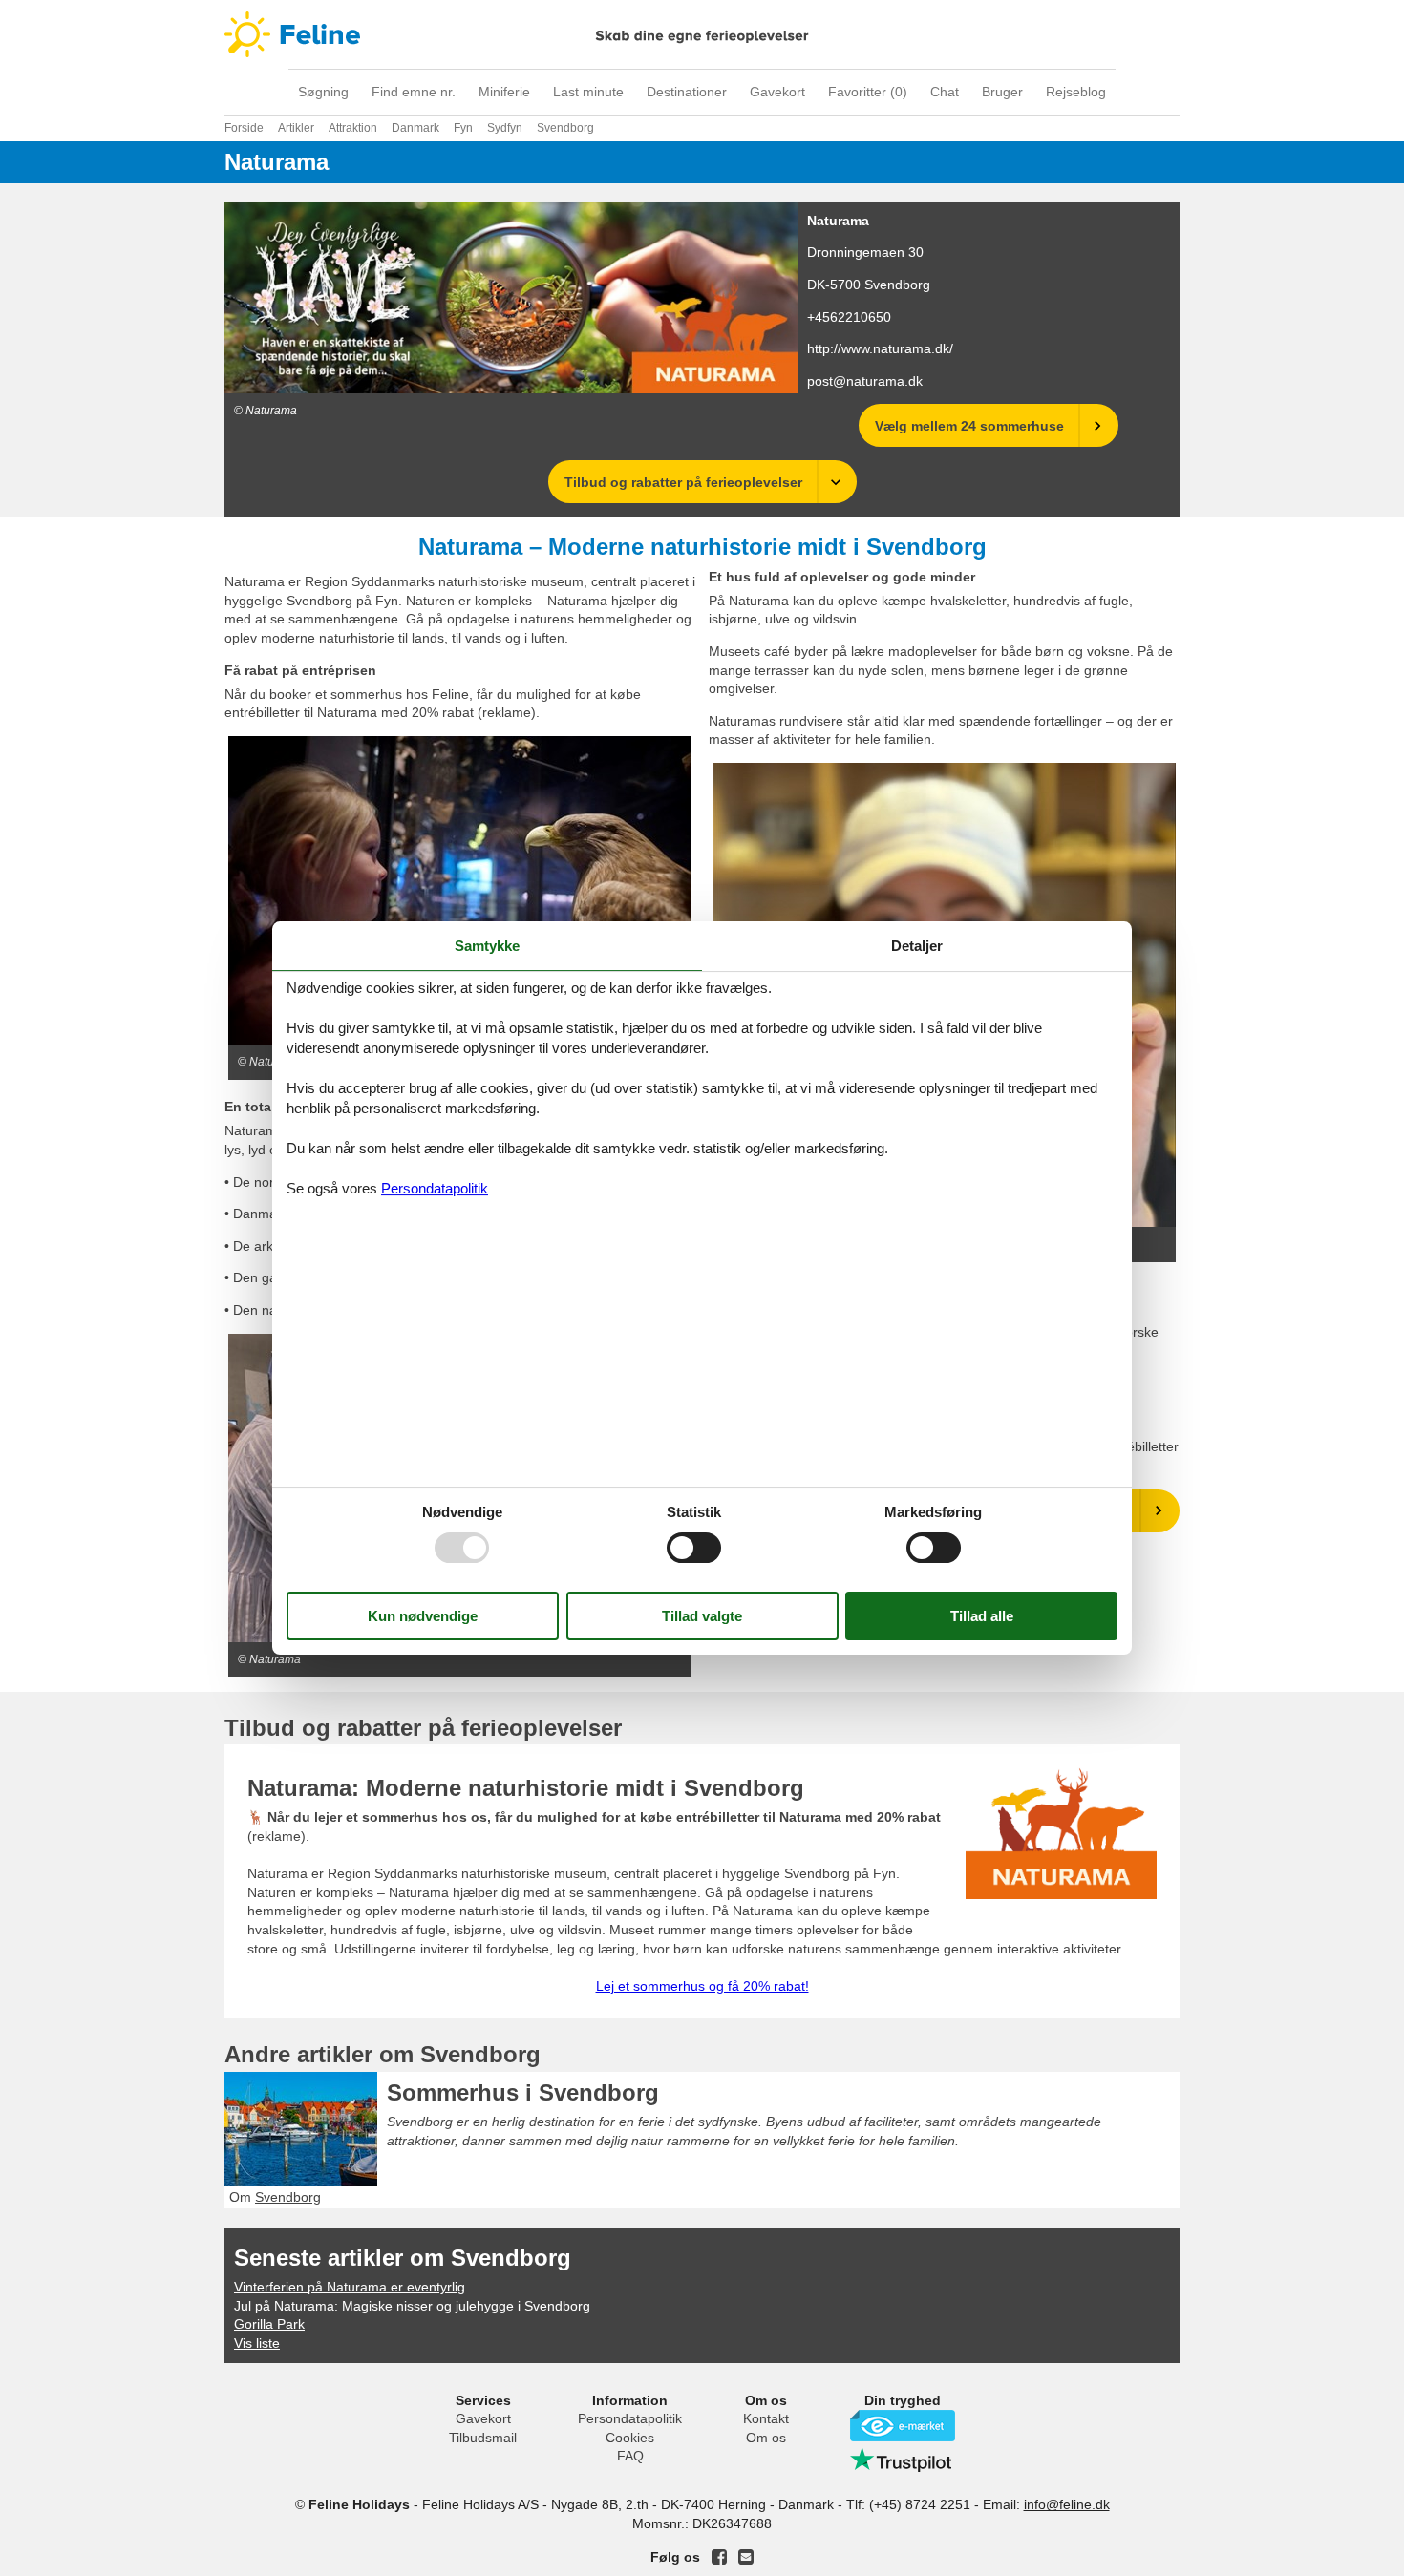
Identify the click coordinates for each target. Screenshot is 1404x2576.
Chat (945, 92)
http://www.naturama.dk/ (880, 348)
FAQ (630, 2456)
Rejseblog (1076, 92)
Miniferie (504, 92)
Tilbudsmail (483, 2438)
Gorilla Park (269, 2324)
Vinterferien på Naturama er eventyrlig (350, 2287)
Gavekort (777, 92)
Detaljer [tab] (917, 946)
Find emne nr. (414, 92)
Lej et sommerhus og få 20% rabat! (702, 1986)
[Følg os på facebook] (719, 2557)
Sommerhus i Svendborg (523, 2092)
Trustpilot (903, 2460)
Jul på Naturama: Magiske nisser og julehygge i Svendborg (412, 2306)
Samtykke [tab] (487, 946)
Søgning (323, 92)
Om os (766, 2438)
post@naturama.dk (865, 381)
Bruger (1002, 92)
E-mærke (903, 2426)
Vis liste (257, 2343)
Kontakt (766, 2418)
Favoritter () (868, 92)
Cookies (630, 2438)
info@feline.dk (1067, 2504)
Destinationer (687, 92)
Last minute (588, 92)
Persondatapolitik (630, 2418)
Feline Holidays (702, 34)
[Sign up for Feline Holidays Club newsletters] (746, 2557)
